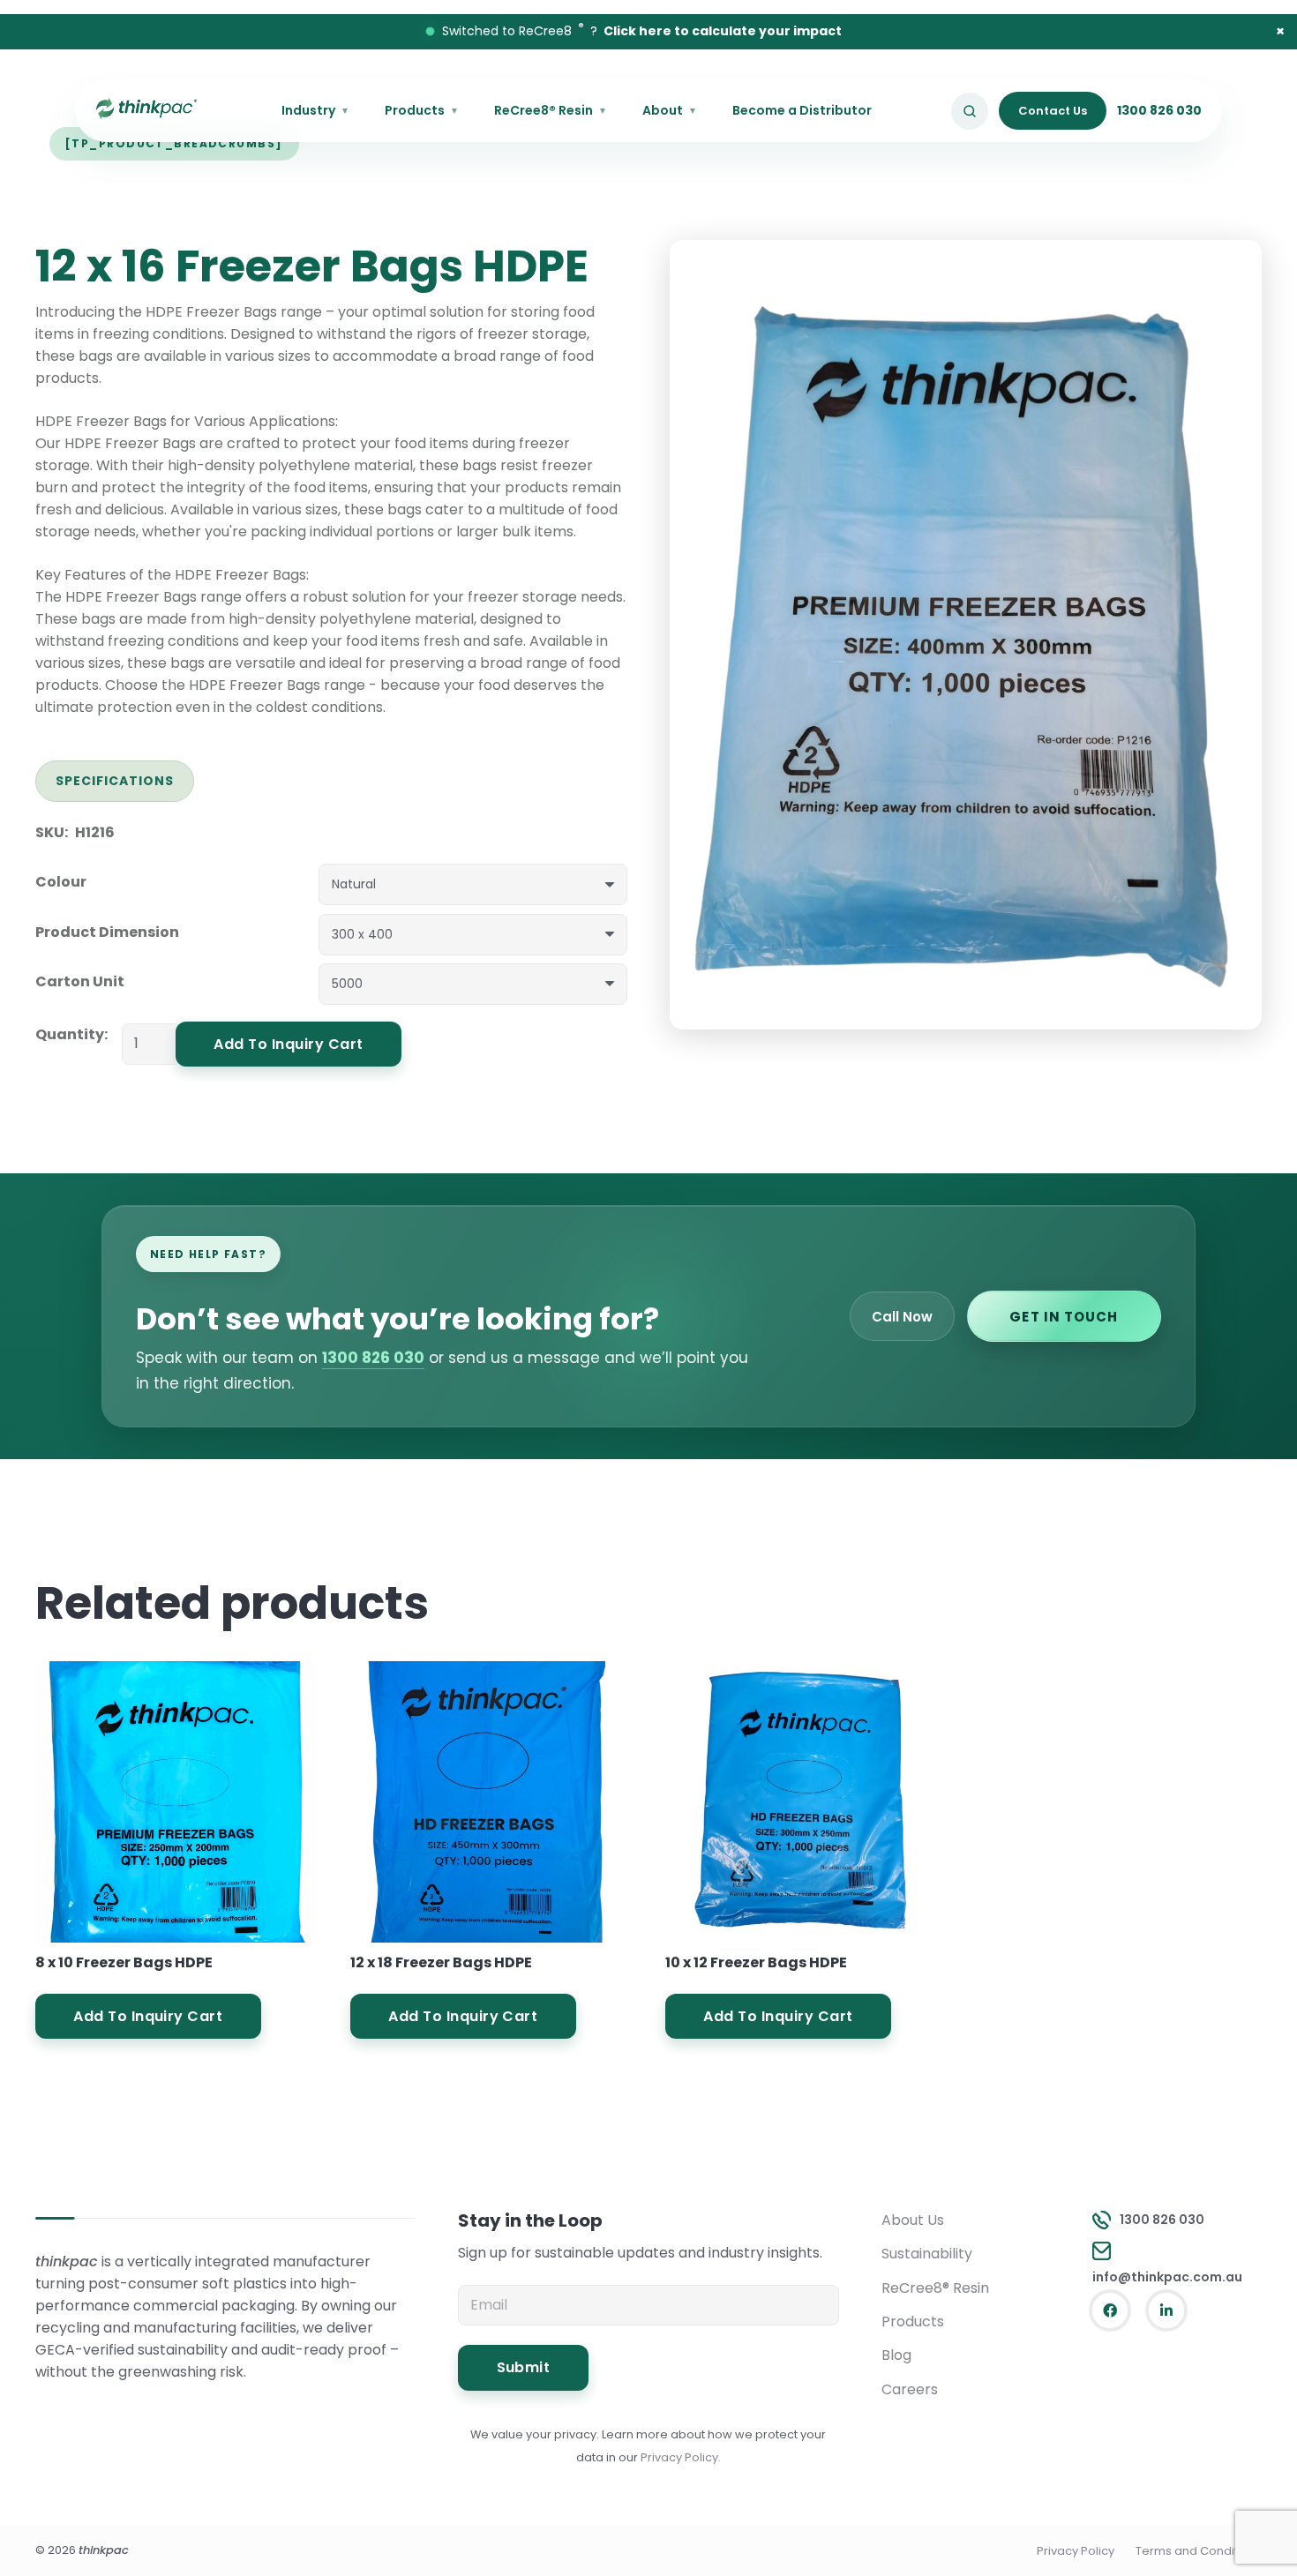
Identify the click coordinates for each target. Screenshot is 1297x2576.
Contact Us (1053, 111)
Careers (910, 2389)
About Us (913, 2220)
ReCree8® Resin (551, 110)
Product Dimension (107, 932)
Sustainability (927, 2254)
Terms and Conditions (1199, 2551)
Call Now (902, 1317)
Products (422, 110)
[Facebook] (1110, 2310)
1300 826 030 (1159, 110)
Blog (896, 2355)
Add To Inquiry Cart (288, 1044)
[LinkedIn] (1166, 2310)
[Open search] (970, 111)
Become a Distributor (802, 110)
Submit (524, 2367)
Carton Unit (80, 981)
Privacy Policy (1076, 2551)
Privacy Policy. (681, 2457)
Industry (315, 110)
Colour (61, 882)
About (670, 110)
